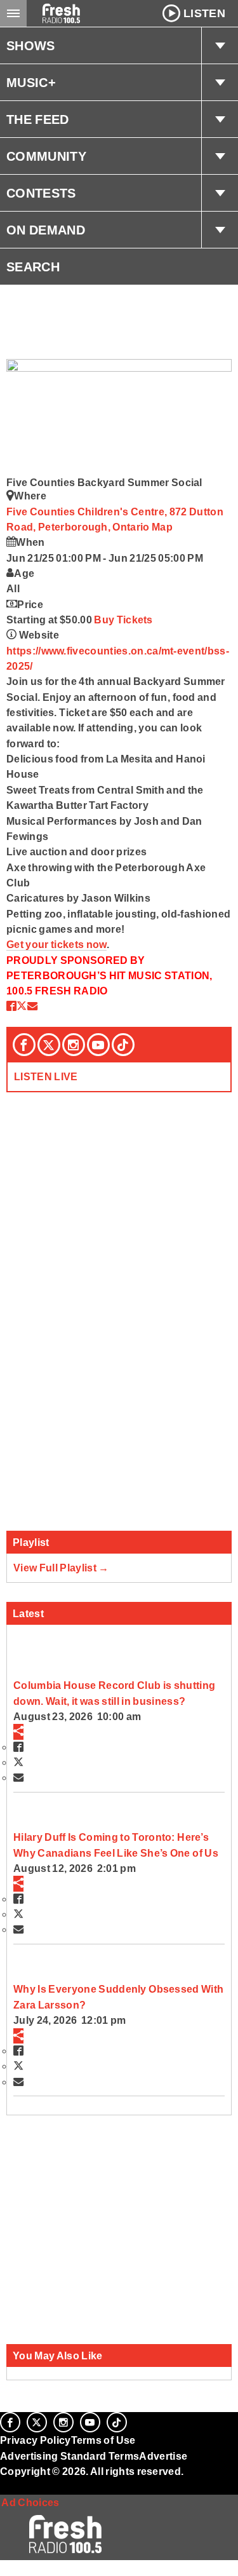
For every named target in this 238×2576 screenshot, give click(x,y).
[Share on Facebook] (11, 1006)
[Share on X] (22, 1006)
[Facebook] (24, 1045)
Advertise (163, 2456)
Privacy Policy (36, 2440)
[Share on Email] (32, 1006)
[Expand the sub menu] (220, 46)
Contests (41, 193)
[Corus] (2, 2488)
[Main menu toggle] (13, 13)
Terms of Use (103, 2440)
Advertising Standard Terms (69, 2456)
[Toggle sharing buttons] (18, 1732)
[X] (49, 1045)
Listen (204, 13)
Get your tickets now (56, 944)
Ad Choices (30, 2502)
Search (33, 267)
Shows (31, 46)
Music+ (31, 83)
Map (162, 527)
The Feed (38, 119)
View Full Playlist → (61, 1568)
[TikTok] (123, 1045)
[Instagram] (74, 1045)
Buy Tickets (123, 620)
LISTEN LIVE (46, 1076)
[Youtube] (98, 1045)
